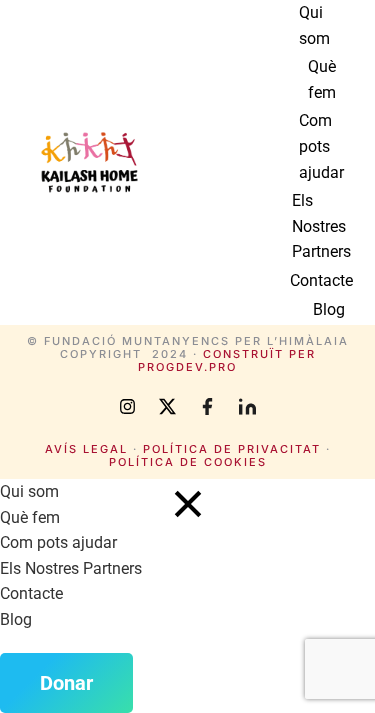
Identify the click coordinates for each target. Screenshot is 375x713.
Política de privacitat (232, 449)
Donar (66, 683)
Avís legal (86, 449)
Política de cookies (188, 462)
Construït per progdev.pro (227, 360)
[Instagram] (128, 407)
